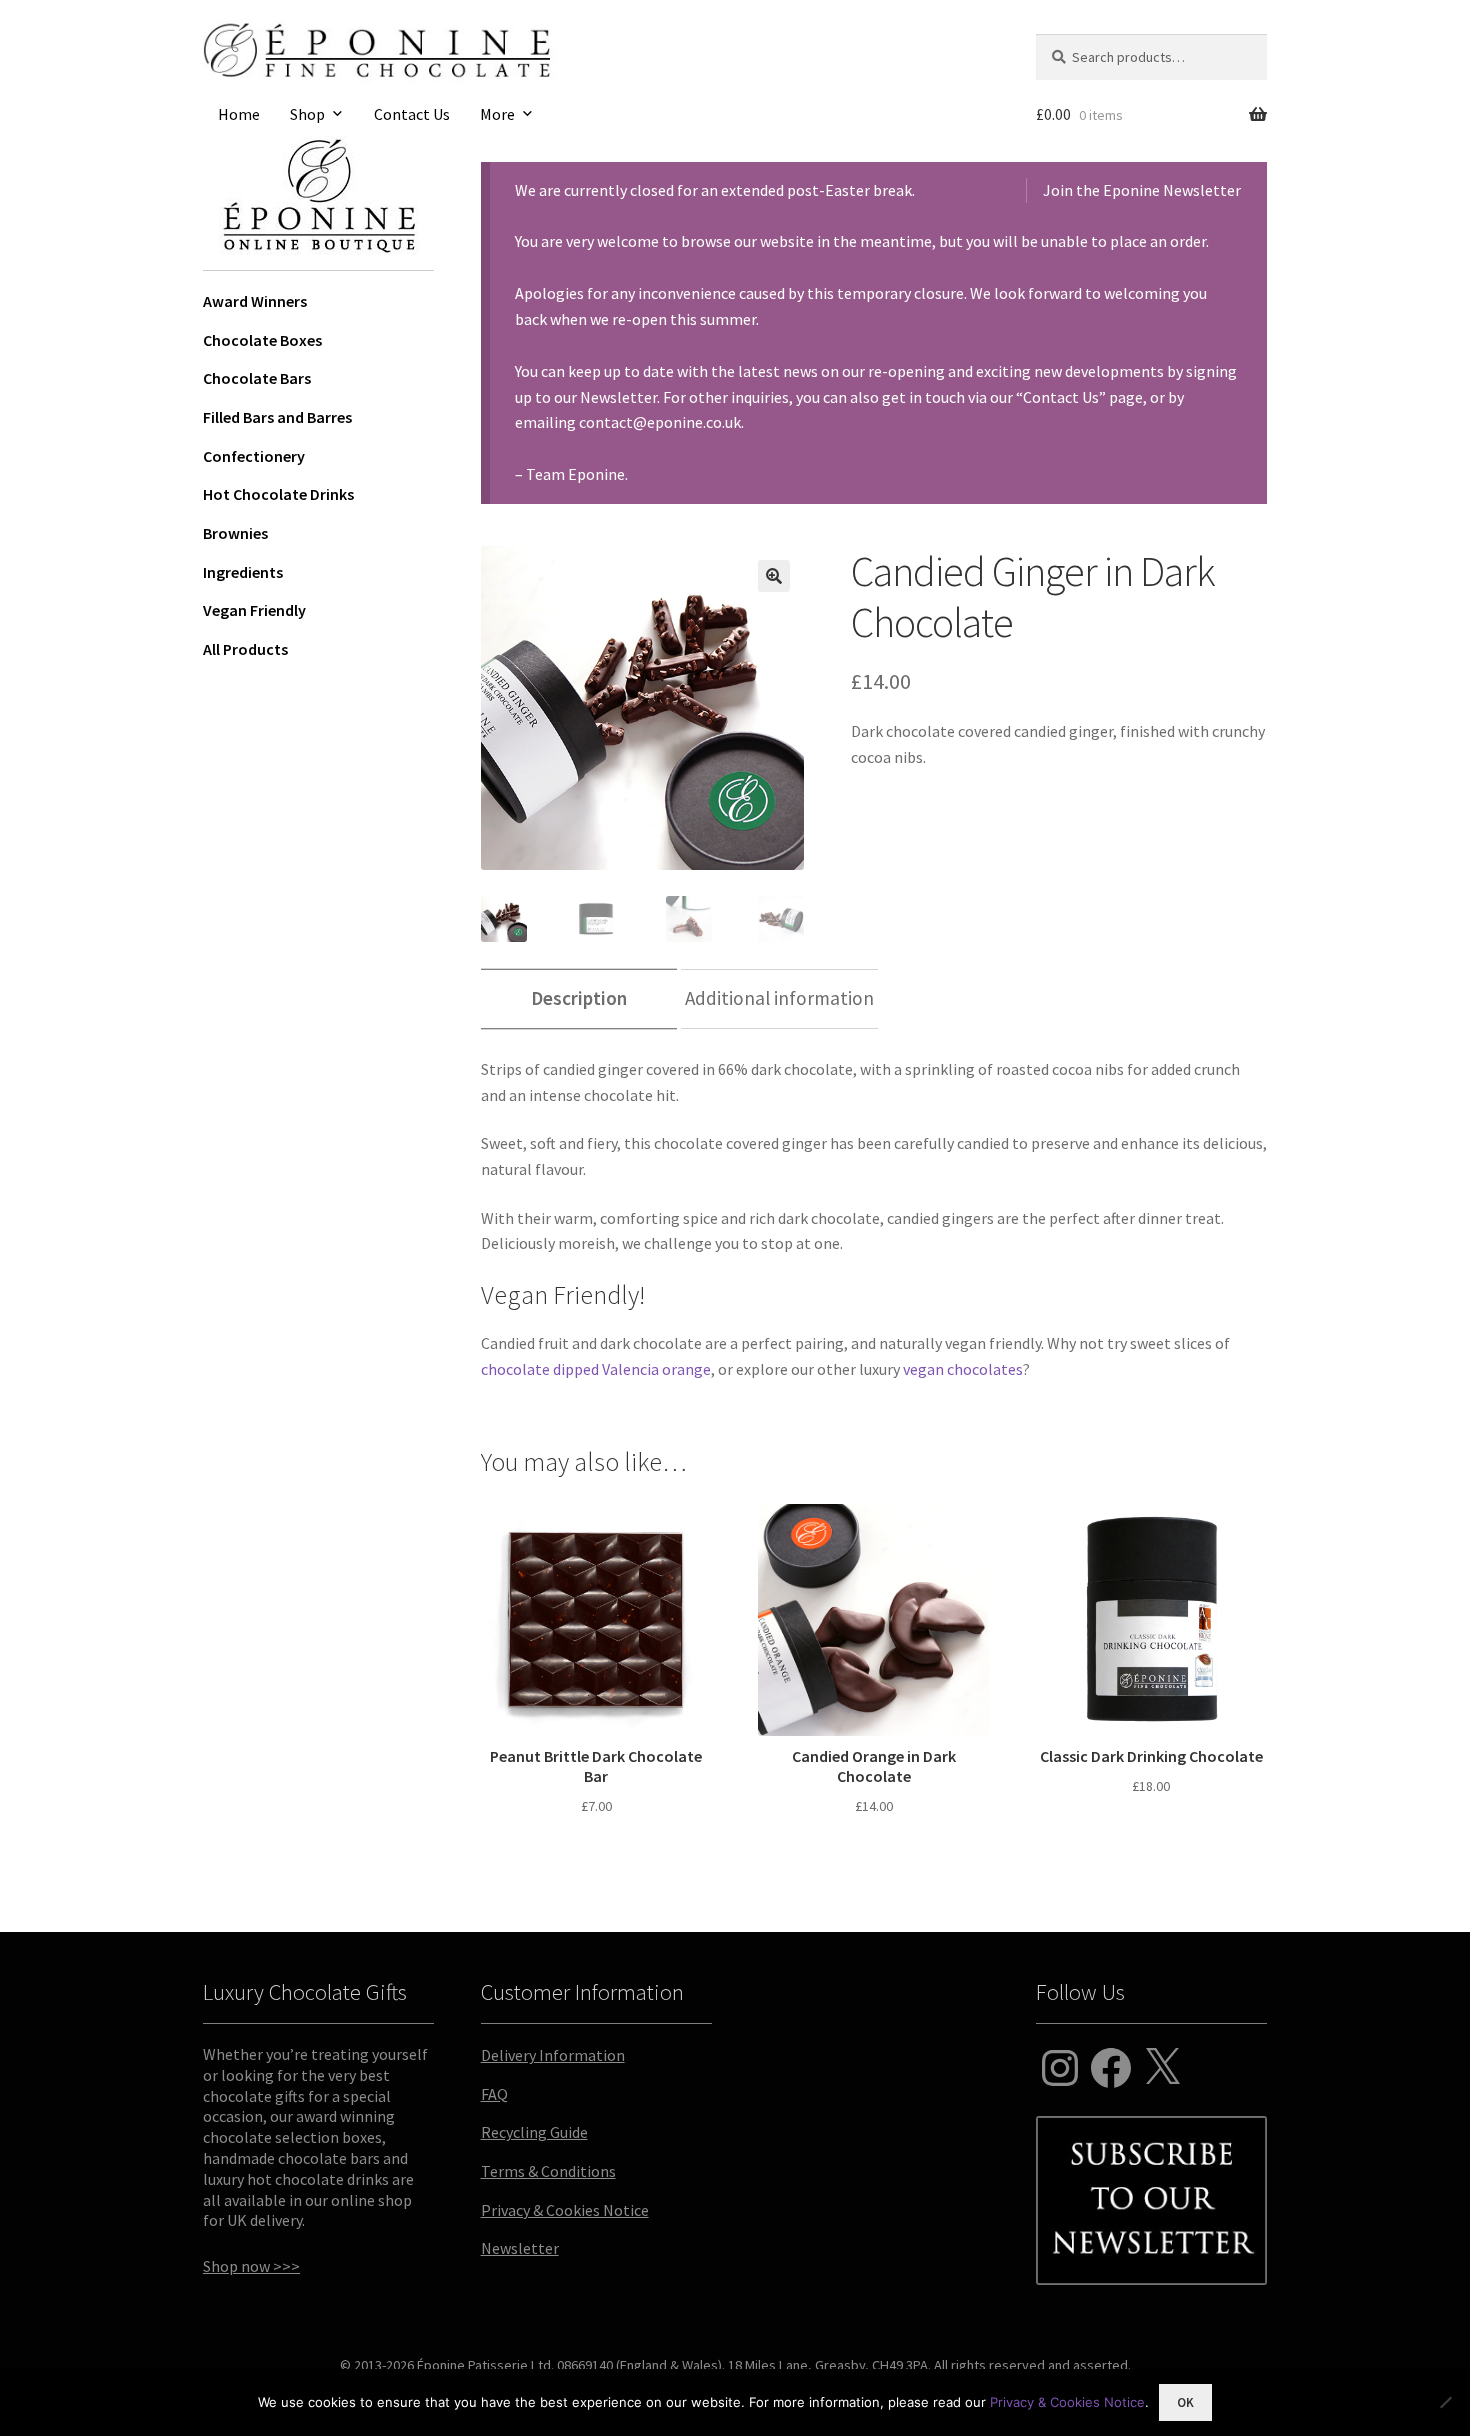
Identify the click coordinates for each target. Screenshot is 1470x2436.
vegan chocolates (963, 1369)
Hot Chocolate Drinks (278, 494)
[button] (774, 576)
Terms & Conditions (548, 2171)
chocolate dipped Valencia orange (596, 1369)
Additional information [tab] (779, 998)
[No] (1445, 2402)
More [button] (497, 114)
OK (1185, 2402)
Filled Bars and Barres (277, 417)
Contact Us (412, 114)
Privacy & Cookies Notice (565, 2210)
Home (239, 114)
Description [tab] (579, 998)
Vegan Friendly (254, 610)
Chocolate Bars (257, 378)
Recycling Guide (534, 2132)
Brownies (235, 533)
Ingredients (243, 572)
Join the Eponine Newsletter (1142, 190)
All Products (245, 649)
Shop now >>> (251, 2266)
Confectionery (254, 456)
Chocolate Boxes (262, 340)
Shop (307, 114)
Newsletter (520, 2248)
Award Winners (255, 301)
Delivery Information (553, 2055)
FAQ (494, 2094)
